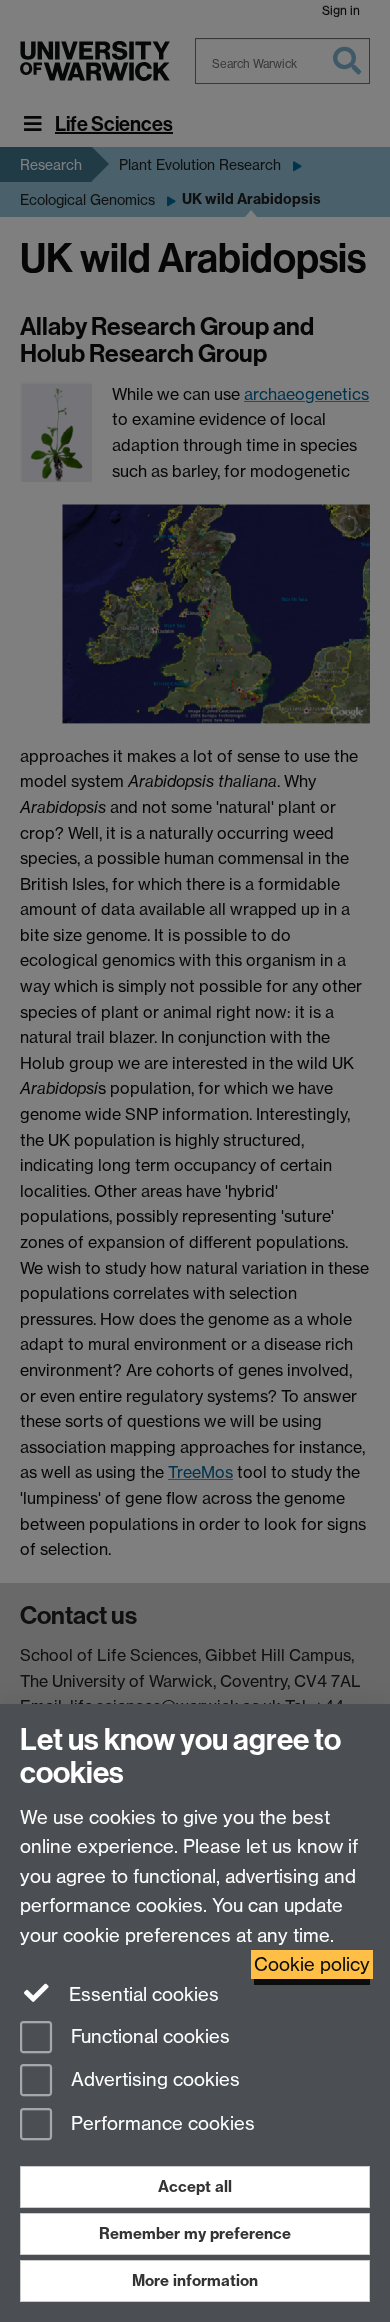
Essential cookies (141, 1994)
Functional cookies (148, 2036)
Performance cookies (160, 2124)
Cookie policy (312, 1964)
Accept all (195, 2186)
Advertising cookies (153, 2080)
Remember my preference (195, 2233)
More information (195, 2280)
